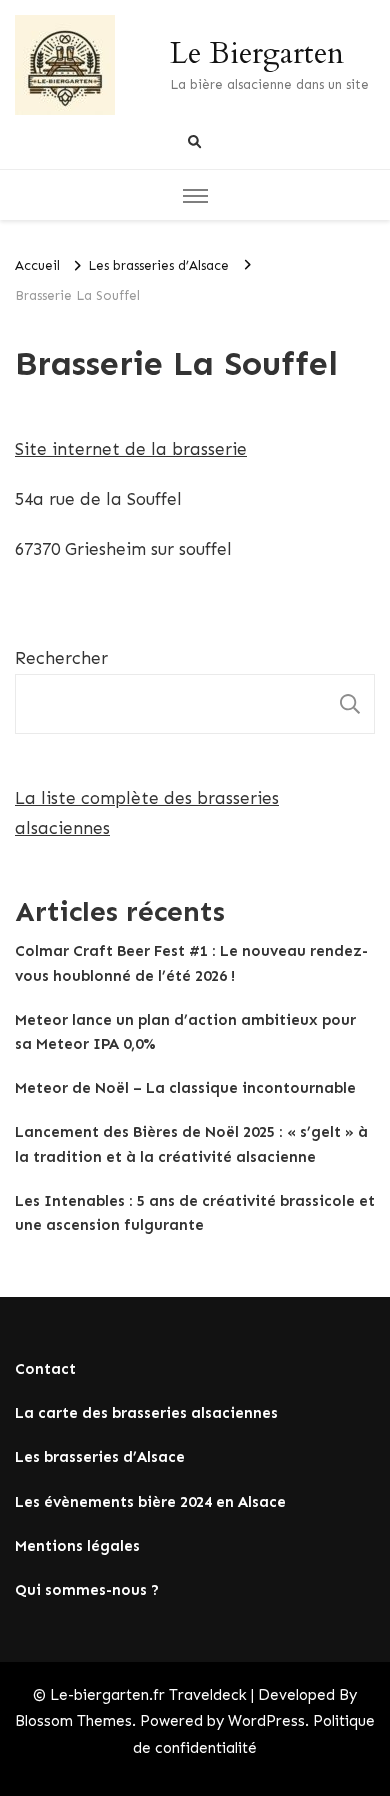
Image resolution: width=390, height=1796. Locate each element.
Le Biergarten (257, 53)
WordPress (266, 1721)
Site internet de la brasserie (131, 449)
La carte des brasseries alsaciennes (146, 1413)
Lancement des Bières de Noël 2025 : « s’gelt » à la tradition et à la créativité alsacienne (191, 1144)
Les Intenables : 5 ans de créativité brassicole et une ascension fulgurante (195, 1213)
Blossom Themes (73, 1721)
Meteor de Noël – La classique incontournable (185, 1088)
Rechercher (61, 658)
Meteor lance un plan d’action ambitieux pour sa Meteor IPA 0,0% (185, 1032)
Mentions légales (77, 1546)
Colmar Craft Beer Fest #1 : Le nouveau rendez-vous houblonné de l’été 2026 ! (191, 963)
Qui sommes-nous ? (87, 1590)
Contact (45, 1369)
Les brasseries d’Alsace (100, 1457)
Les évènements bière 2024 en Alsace (150, 1502)
